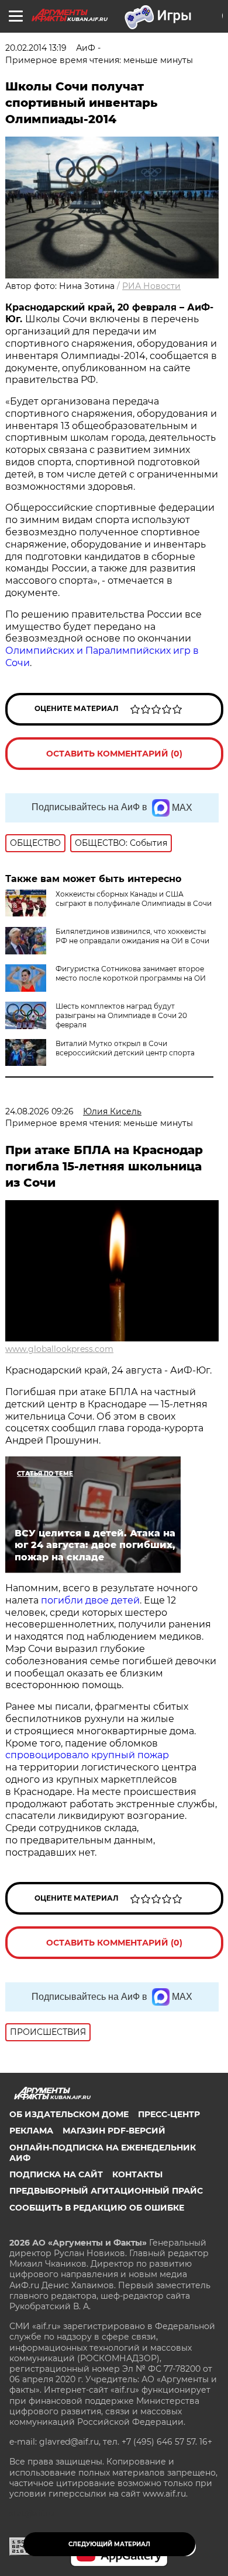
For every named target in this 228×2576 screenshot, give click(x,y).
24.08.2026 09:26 (39, 1111)
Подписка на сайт (56, 2174)
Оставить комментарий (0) (114, 754)
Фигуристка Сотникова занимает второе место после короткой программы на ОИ (131, 973)
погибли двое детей (90, 1600)
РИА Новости (151, 286)
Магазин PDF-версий (114, 2131)
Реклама (31, 2131)
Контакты (137, 2174)
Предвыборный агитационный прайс (106, 2191)
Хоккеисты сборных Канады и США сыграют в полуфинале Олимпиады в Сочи (134, 899)
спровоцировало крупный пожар (87, 1755)
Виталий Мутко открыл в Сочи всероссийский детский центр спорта (125, 1048)
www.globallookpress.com (59, 1349)
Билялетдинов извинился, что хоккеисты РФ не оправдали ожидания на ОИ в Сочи (132, 936)
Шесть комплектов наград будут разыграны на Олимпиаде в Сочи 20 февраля (121, 1015)
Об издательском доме (69, 2114)
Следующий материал (109, 2544)
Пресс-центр (169, 2114)
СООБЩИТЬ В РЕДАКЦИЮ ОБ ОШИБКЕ (97, 2208)
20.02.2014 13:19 (36, 48)
